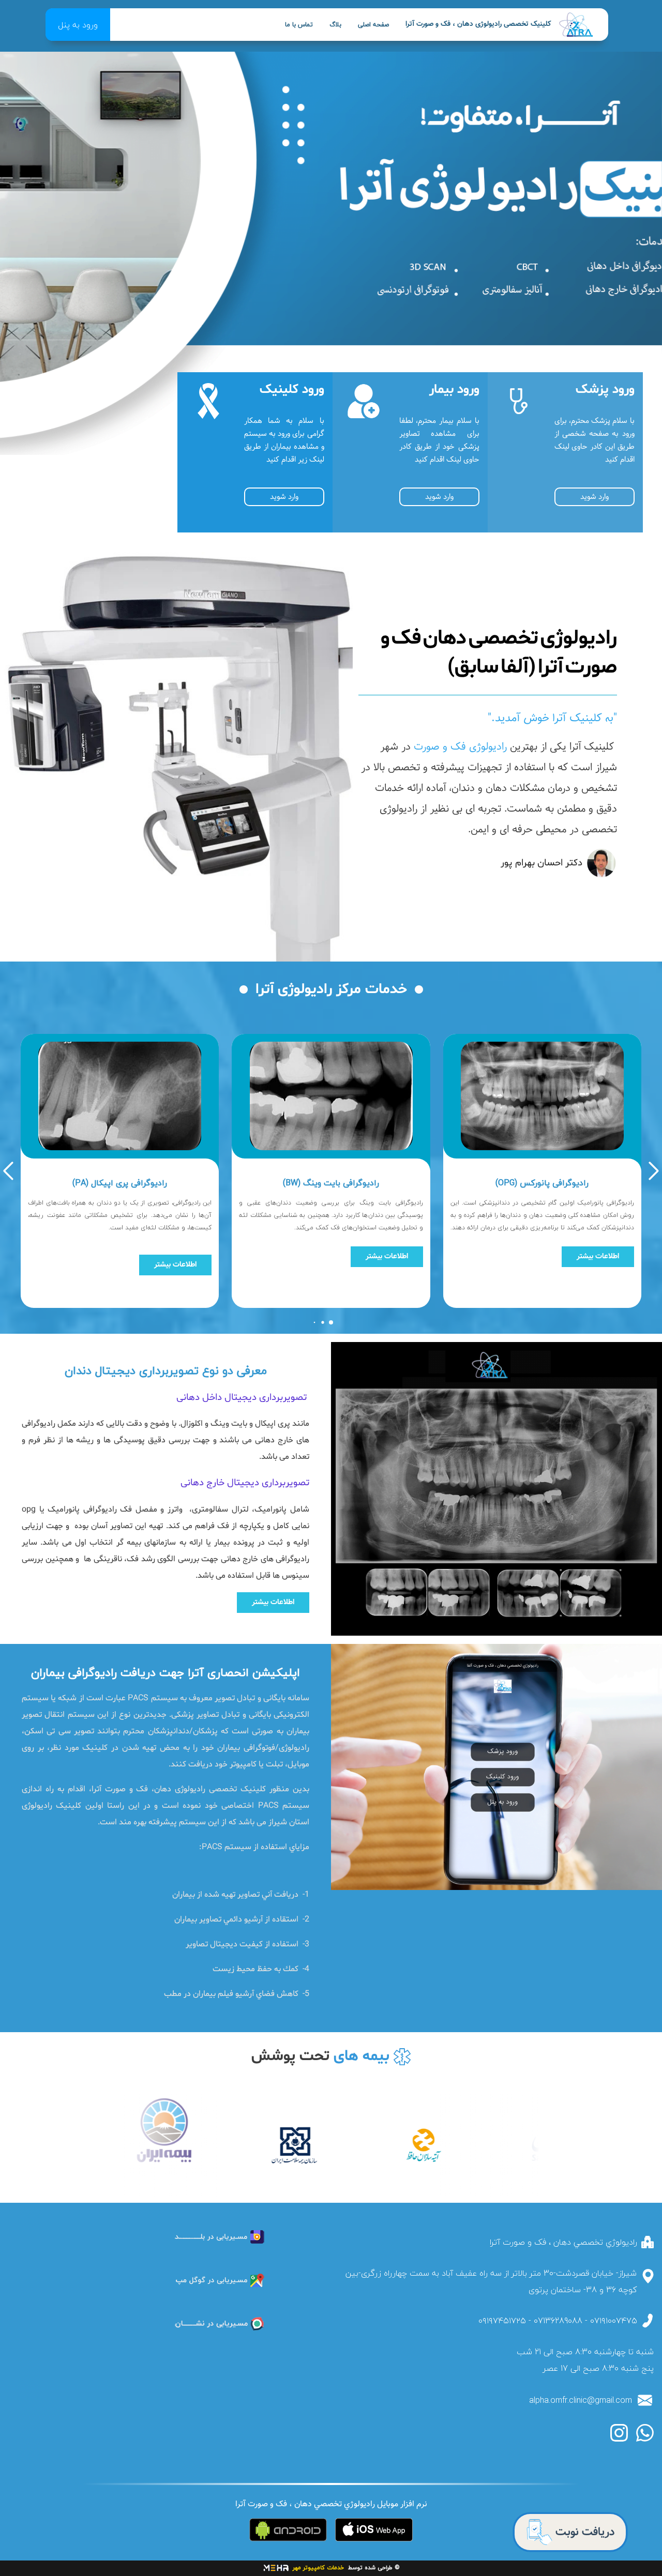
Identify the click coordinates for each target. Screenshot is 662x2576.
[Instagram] (619, 2433)
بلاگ (335, 25)
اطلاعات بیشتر (598, 1256)
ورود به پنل (78, 25)
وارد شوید (595, 497)
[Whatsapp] (645, 2433)
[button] (654, 1171)
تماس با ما (299, 25)
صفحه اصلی (373, 25)
